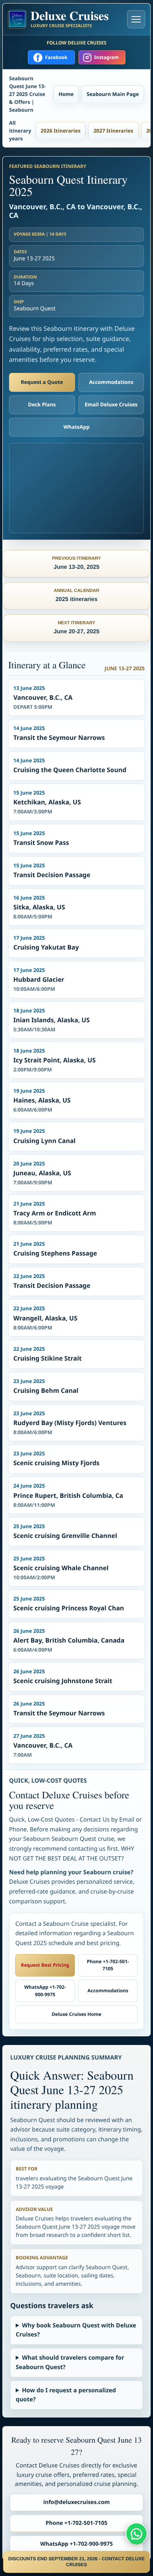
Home (66, 94)
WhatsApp (77, 427)
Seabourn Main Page (113, 94)
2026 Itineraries (61, 131)
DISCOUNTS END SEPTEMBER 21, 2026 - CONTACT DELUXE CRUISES (76, 2562)
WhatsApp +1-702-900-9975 (45, 1991)
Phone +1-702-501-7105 (108, 1965)
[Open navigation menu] (136, 19)
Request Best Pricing (45, 1965)
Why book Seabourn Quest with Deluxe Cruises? (76, 2330)
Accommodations (111, 382)
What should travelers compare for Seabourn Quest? (70, 2362)
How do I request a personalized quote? (66, 2395)
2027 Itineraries (113, 131)
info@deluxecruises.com (76, 2502)
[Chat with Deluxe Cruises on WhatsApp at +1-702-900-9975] (137, 2534)
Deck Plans (42, 404)
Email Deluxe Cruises (111, 404)
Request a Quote (42, 382)
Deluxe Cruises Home (77, 2014)
